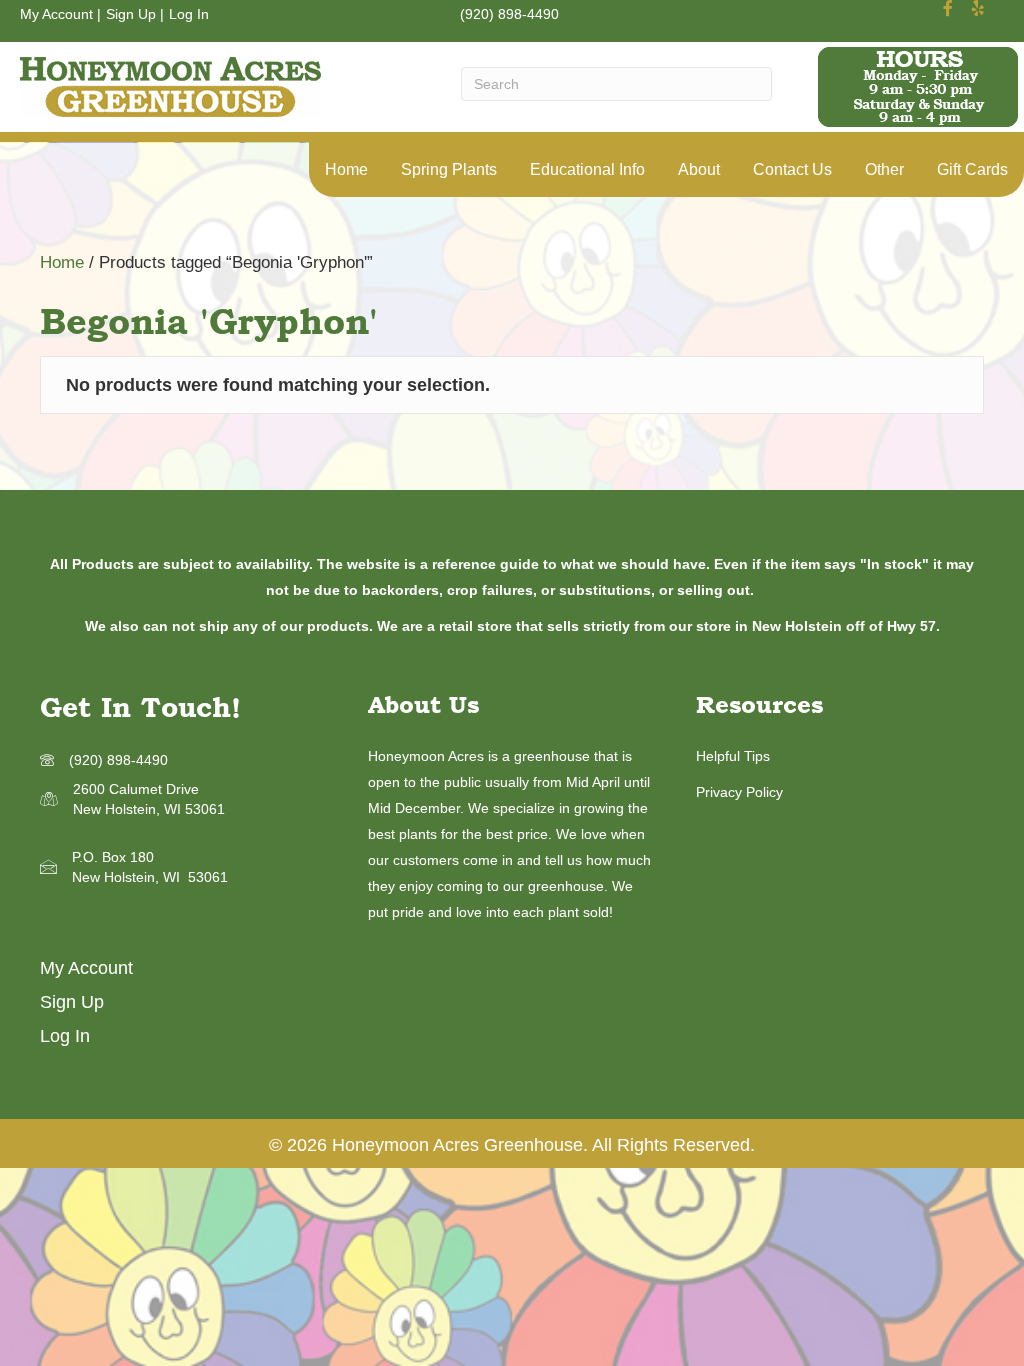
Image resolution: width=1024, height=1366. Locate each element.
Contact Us (792, 169)
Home (346, 169)
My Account (56, 14)
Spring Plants (449, 169)
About (699, 169)
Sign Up (131, 14)
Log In (189, 14)
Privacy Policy (739, 792)
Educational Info (587, 169)
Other (884, 169)
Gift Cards (972, 169)
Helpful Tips (733, 756)
